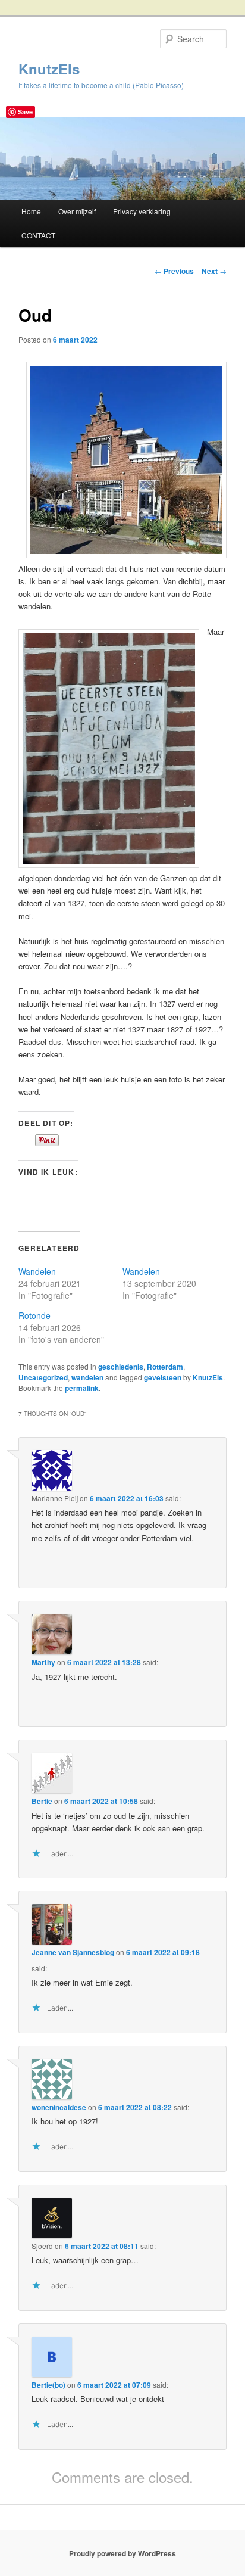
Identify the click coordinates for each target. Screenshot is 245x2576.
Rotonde (34, 1315)
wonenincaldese (59, 2107)
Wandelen (37, 1271)
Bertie (42, 1801)
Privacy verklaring (142, 211)
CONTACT (38, 235)
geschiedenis (121, 1367)
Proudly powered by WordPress (122, 2553)
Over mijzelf (77, 211)
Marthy (43, 1662)
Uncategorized (43, 1377)
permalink (82, 1388)
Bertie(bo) (48, 2385)
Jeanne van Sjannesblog (73, 1952)
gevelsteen (163, 1377)
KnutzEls (49, 69)
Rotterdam (165, 1367)
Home (31, 211)
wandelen (87, 1377)
